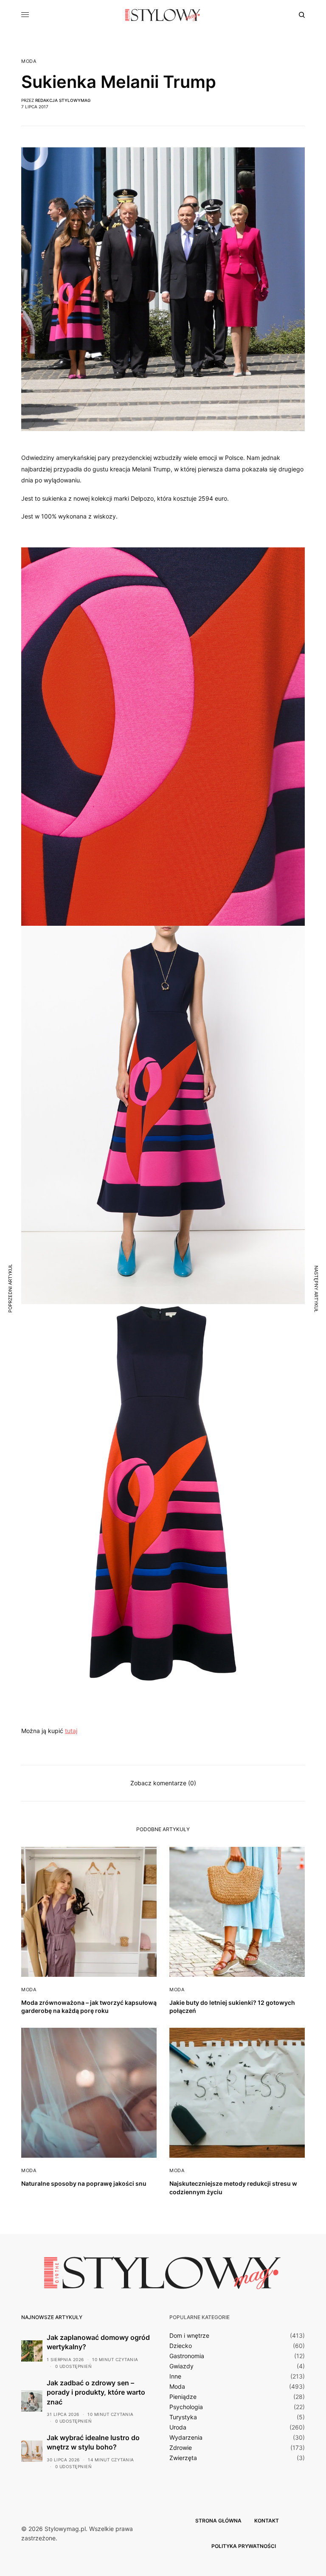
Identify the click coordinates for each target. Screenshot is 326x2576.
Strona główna (218, 2521)
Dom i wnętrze (189, 2336)
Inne (175, 2376)
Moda (29, 61)
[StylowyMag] (163, 15)
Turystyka (183, 2417)
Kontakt (267, 2521)
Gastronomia (187, 2356)
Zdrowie (181, 2448)
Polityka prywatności (244, 2546)
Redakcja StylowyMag (63, 100)
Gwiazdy (181, 2366)
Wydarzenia (186, 2438)
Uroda (178, 2427)
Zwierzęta (183, 2458)
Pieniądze (183, 2397)
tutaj (71, 1731)
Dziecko (181, 2346)
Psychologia (186, 2407)
